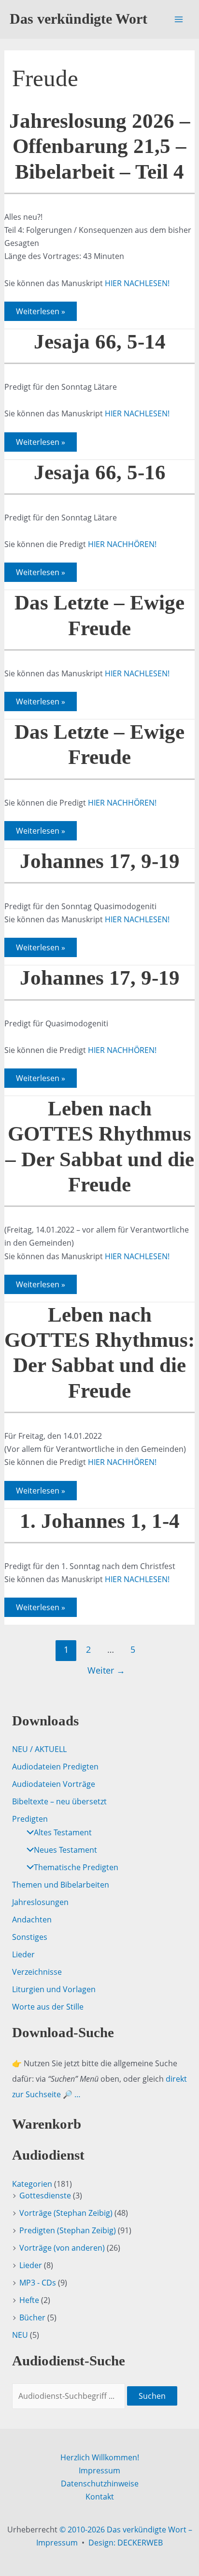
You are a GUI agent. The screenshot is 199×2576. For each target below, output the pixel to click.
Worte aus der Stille (48, 2007)
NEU (20, 2335)
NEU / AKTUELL (39, 1749)
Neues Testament (65, 1850)
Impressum (99, 2470)
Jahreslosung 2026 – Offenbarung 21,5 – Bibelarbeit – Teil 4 (100, 146)
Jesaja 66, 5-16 (100, 472)
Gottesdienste (45, 2195)
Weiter (106, 1670)
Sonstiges (30, 1937)
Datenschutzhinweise (100, 2484)
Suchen (152, 2396)
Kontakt (100, 2497)
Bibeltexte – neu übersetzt (59, 1801)
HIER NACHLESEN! (137, 283)
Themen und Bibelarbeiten (61, 1885)
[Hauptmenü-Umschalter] (179, 19)
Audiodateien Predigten (55, 1767)
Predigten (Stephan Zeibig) (68, 2230)
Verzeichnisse (37, 1972)
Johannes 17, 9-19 (100, 861)
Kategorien (32, 2184)
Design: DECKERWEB (126, 2543)
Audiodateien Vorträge (54, 1784)
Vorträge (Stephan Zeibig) (66, 2213)
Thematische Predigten (76, 1867)
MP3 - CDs (38, 2283)
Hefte (29, 2300)
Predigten (30, 1819)
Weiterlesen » (40, 313)
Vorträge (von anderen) (62, 2248)
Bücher (32, 2317)
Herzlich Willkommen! (100, 2457)
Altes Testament (63, 1832)
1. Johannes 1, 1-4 (100, 1521)
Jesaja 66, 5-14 (100, 342)
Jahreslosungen (40, 1902)
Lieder (23, 1954)
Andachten (32, 1920)
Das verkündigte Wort (78, 19)
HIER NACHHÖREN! (122, 544)
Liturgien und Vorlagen (54, 1989)
